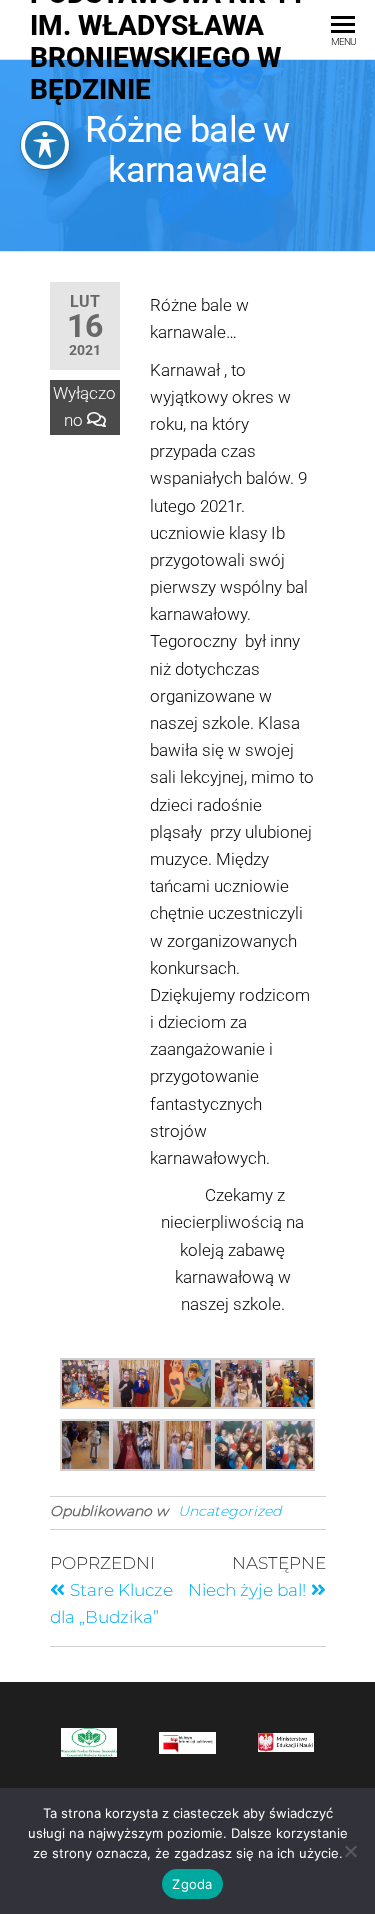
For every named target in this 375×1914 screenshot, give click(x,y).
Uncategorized (229, 1511)
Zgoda (192, 1884)
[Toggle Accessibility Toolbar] (45, 145)
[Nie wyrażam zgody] (350, 1851)
